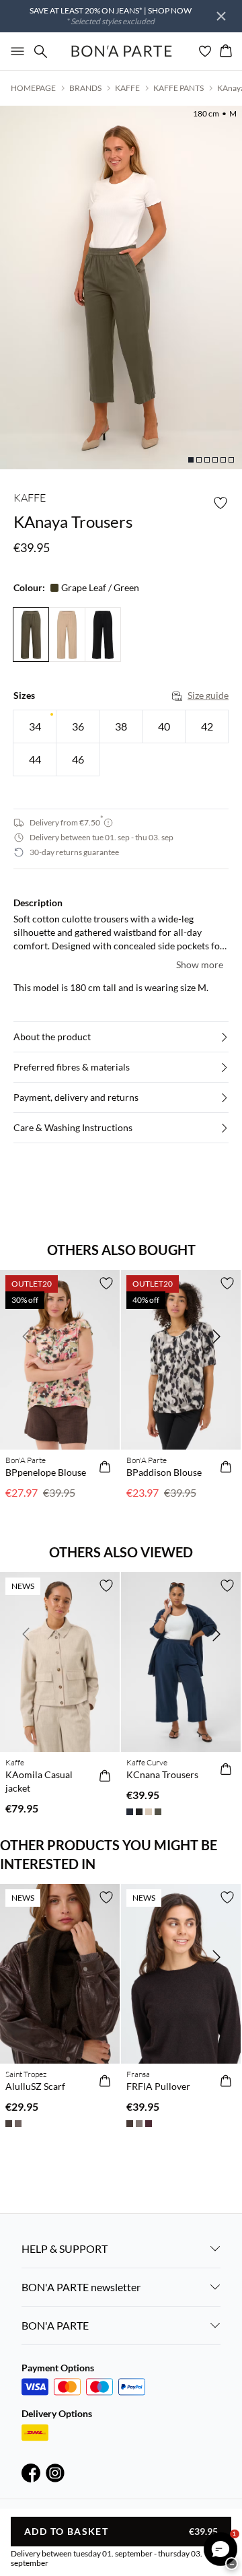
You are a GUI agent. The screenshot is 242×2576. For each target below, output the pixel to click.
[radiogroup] (121, 743)
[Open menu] (15, 51)
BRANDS (85, 88)
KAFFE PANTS (178, 88)
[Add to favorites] (220, 503)
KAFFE (127, 88)
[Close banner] (221, 16)
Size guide (208, 695)
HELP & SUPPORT (65, 2248)
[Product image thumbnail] (191, 460)
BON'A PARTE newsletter (81, 2287)
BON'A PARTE (55, 2325)
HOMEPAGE (33, 88)
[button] (121, 1037)
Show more (200, 964)
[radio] (35, 726)
